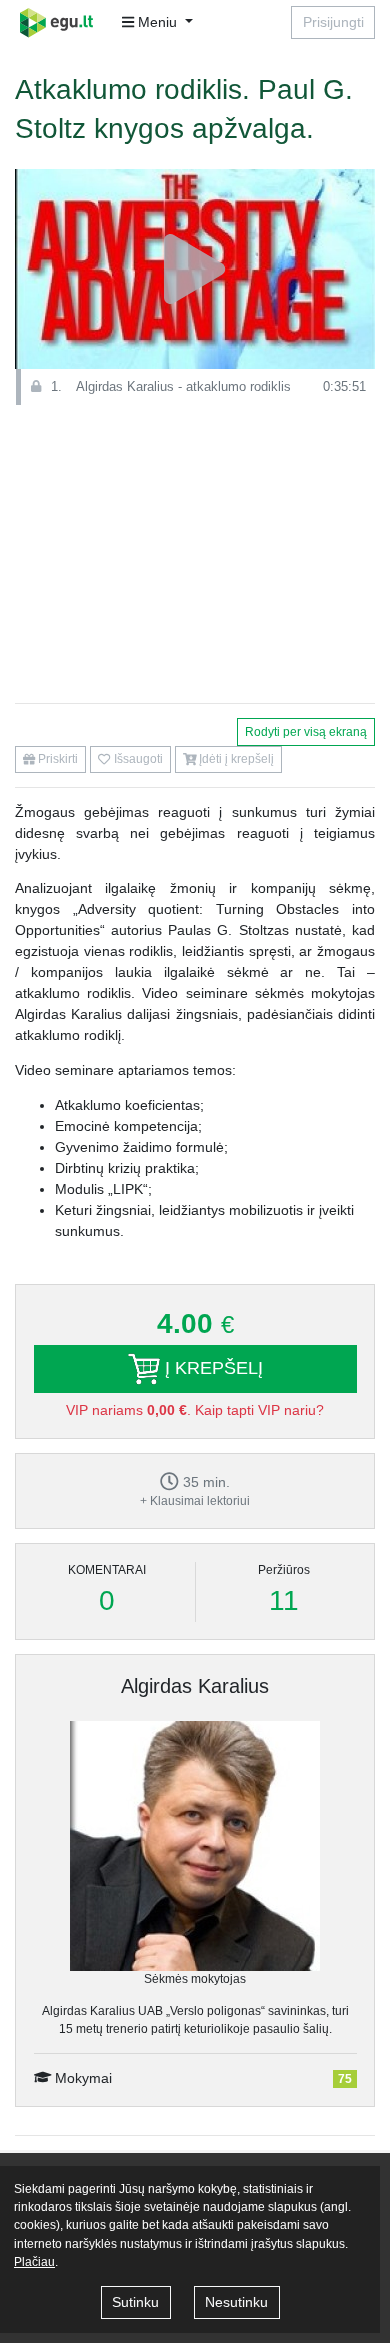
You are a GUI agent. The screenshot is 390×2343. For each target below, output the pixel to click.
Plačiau (34, 2262)
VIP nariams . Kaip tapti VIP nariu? (195, 1410)
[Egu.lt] (63, 22)
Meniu (157, 22)
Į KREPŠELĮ (211, 1368)
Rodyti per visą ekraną (306, 732)
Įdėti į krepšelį (235, 759)
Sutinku (135, 2302)
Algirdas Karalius (195, 1686)
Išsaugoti (137, 759)
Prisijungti (333, 22)
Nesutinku (236, 2302)
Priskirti (56, 759)
